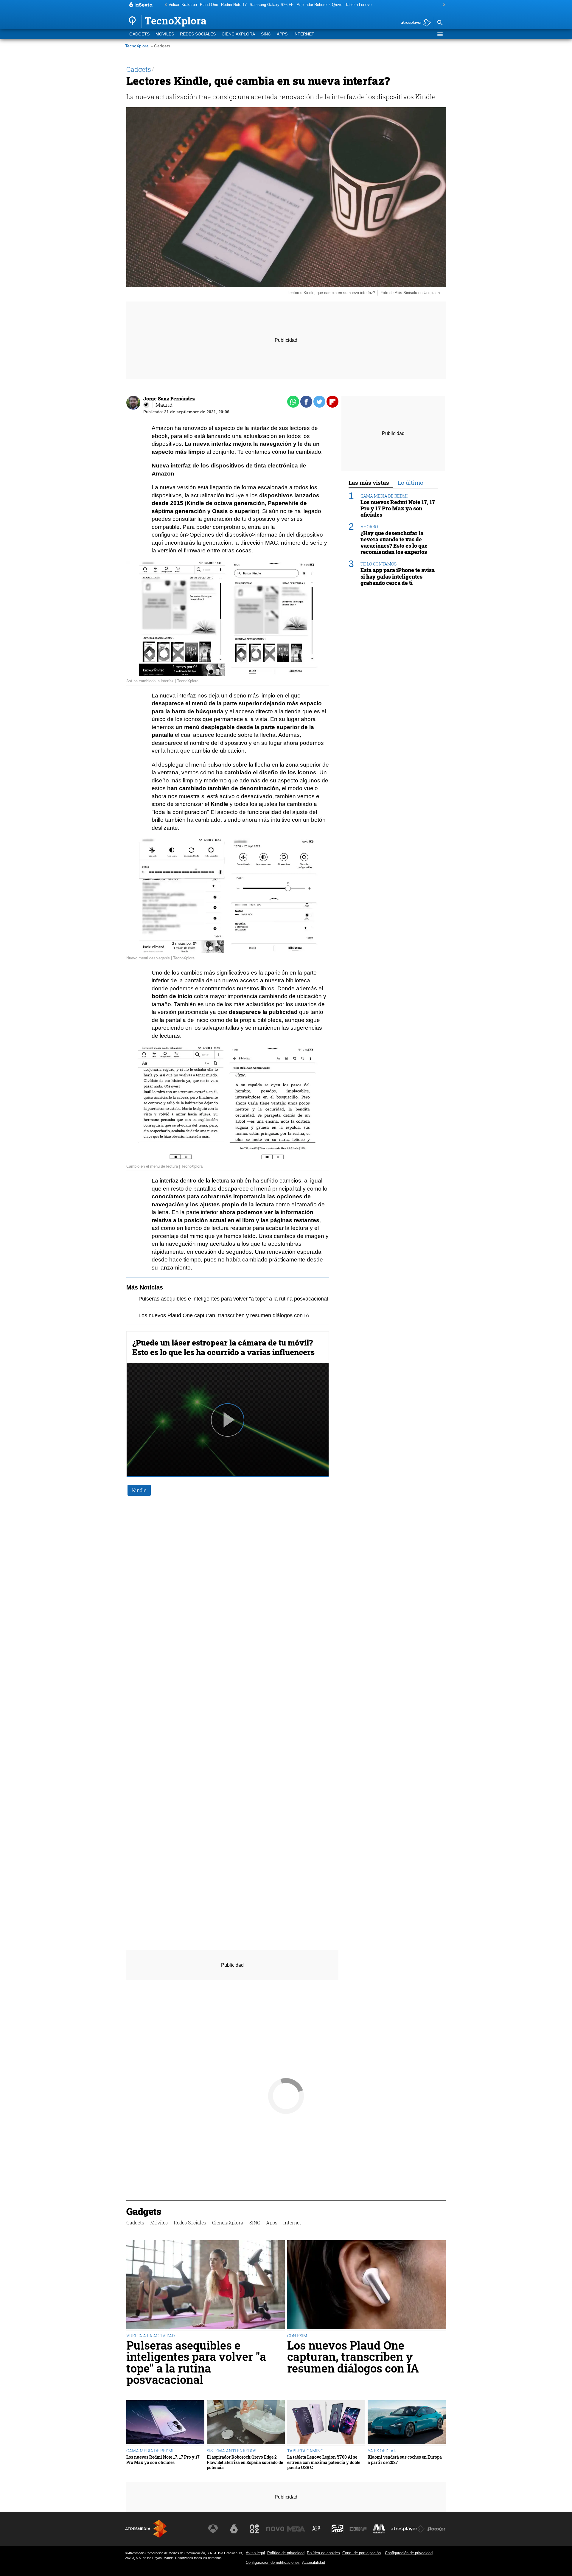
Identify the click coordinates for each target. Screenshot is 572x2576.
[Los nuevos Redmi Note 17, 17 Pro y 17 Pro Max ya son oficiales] (165, 2423)
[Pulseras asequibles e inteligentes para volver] (206, 2285)
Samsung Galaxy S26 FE (272, 5)
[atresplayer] (414, 23)
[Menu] (440, 34)
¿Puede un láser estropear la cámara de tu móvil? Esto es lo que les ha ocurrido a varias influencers (223, 1347)
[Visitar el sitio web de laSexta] (234, 2529)
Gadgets (139, 34)
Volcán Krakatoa (183, 5)
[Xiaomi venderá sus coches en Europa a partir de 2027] (407, 2423)
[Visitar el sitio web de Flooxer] (436, 2529)
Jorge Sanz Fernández (169, 398)
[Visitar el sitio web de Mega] (296, 2529)
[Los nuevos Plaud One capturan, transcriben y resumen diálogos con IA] (366, 2285)
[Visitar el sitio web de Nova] (275, 2529)
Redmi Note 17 (234, 5)
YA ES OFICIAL (382, 2451)
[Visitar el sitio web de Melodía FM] (379, 2529)
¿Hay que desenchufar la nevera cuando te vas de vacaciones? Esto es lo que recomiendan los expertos (394, 543)
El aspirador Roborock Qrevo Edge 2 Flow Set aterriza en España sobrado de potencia (245, 2462)
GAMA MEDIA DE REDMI (384, 496)
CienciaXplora (238, 34)
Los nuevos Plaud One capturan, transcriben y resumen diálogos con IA (224, 1315)
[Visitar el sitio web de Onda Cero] (338, 2529)
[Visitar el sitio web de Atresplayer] (408, 2529)
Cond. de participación (362, 2553)
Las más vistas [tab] (369, 483)
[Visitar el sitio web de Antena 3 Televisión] (213, 2529)
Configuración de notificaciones (273, 2562)
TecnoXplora (137, 46)
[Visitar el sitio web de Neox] (254, 2529)
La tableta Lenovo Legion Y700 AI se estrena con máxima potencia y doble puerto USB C (324, 2462)
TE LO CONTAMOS (379, 564)
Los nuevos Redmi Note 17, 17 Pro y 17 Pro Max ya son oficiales (398, 508)
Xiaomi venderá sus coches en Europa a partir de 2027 (405, 2460)
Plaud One (209, 5)
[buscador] (440, 23)
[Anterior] (164, 5)
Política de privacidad (286, 2553)
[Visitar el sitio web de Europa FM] (358, 2529)
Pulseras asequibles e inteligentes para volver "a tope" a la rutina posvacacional (233, 1299)
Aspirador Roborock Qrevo (320, 5)
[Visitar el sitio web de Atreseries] (317, 2529)
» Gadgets (160, 46)
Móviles (165, 34)
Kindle (139, 1490)
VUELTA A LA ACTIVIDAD (150, 2336)
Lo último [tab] (411, 483)
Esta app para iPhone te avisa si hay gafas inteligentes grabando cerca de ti (398, 577)
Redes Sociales (198, 34)
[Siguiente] (443, 5)
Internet (304, 34)
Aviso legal (255, 2553)
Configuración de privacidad (409, 2553)
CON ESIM (297, 2336)
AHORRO (369, 527)
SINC (266, 34)
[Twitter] (146, 405)
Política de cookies (323, 2553)
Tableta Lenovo (358, 5)
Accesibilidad (314, 2562)
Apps (282, 34)
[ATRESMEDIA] (146, 2529)
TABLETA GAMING (305, 2451)
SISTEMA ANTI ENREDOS (231, 2451)
